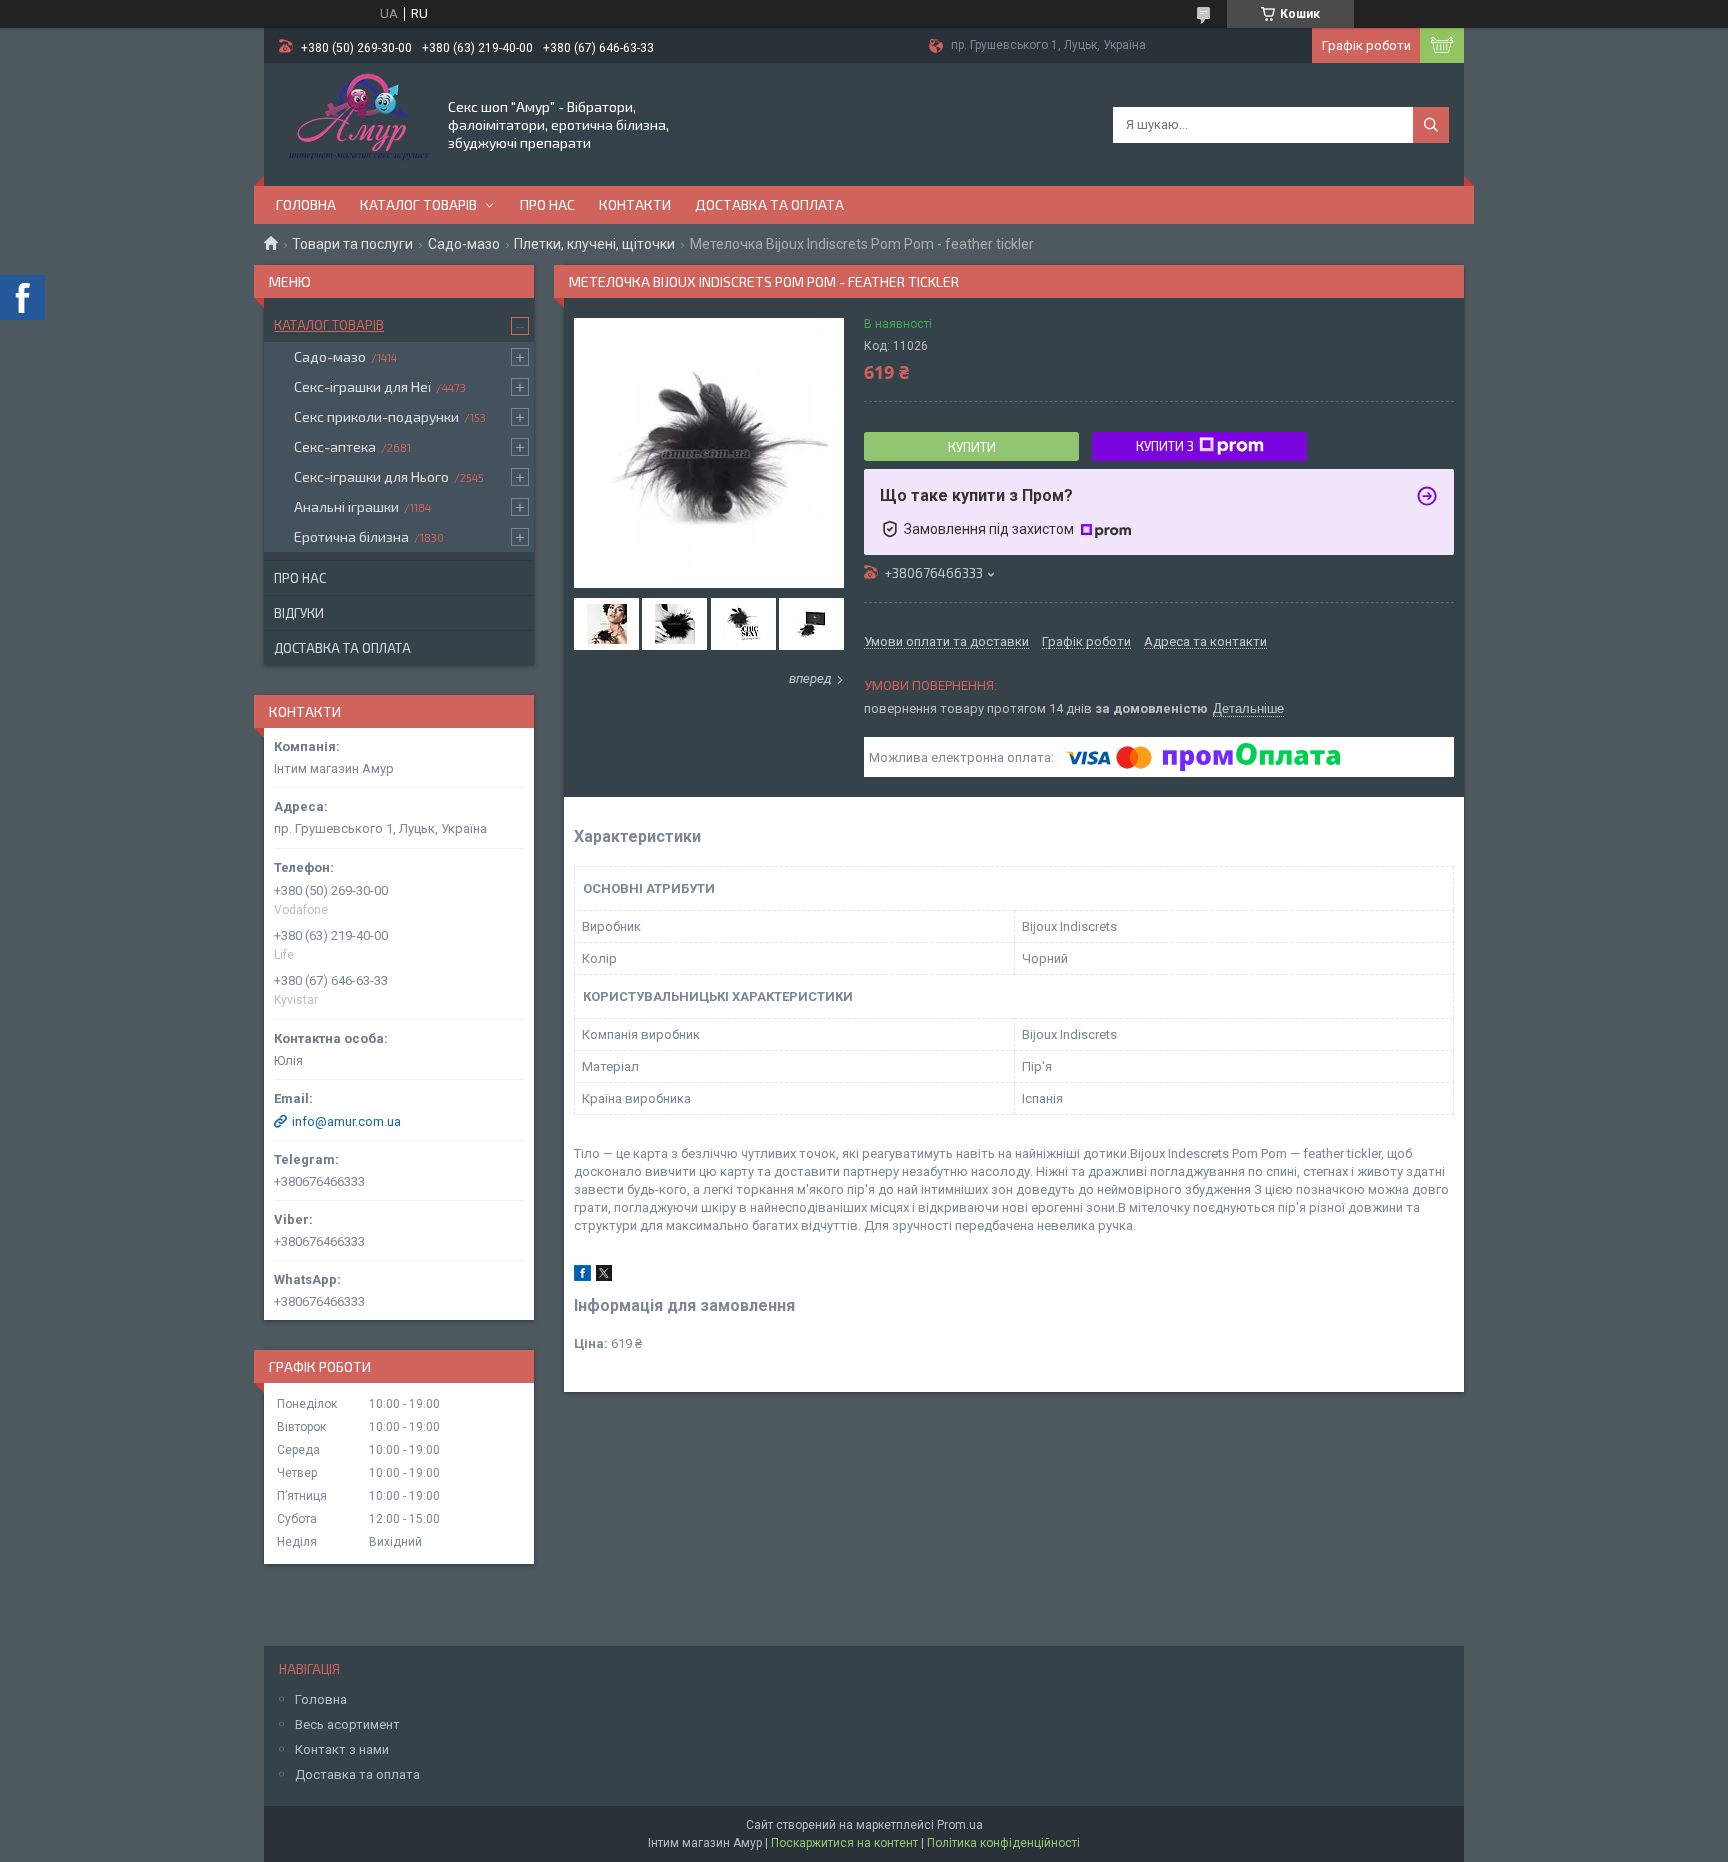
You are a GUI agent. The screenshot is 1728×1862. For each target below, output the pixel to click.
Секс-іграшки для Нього (371, 476)
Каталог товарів (418, 204)
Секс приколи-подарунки (376, 416)
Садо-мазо (464, 244)
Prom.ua (960, 1825)
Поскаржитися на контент (844, 1843)
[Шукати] (1431, 125)
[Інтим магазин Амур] (354, 123)
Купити (972, 447)
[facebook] (582, 1276)
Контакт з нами (342, 1749)
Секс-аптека (335, 446)
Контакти (635, 204)
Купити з (1165, 446)
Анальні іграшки (346, 506)
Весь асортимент (347, 1724)
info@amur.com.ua (346, 1121)
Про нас (547, 204)
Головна (306, 204)
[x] (604, 1276)
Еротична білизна (351, 536)
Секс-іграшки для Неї (362, 386)
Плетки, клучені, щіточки (594, 244)
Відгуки (299, 613)
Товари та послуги (352, 244)
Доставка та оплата (769, 204)
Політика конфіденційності (1003, 1843)
